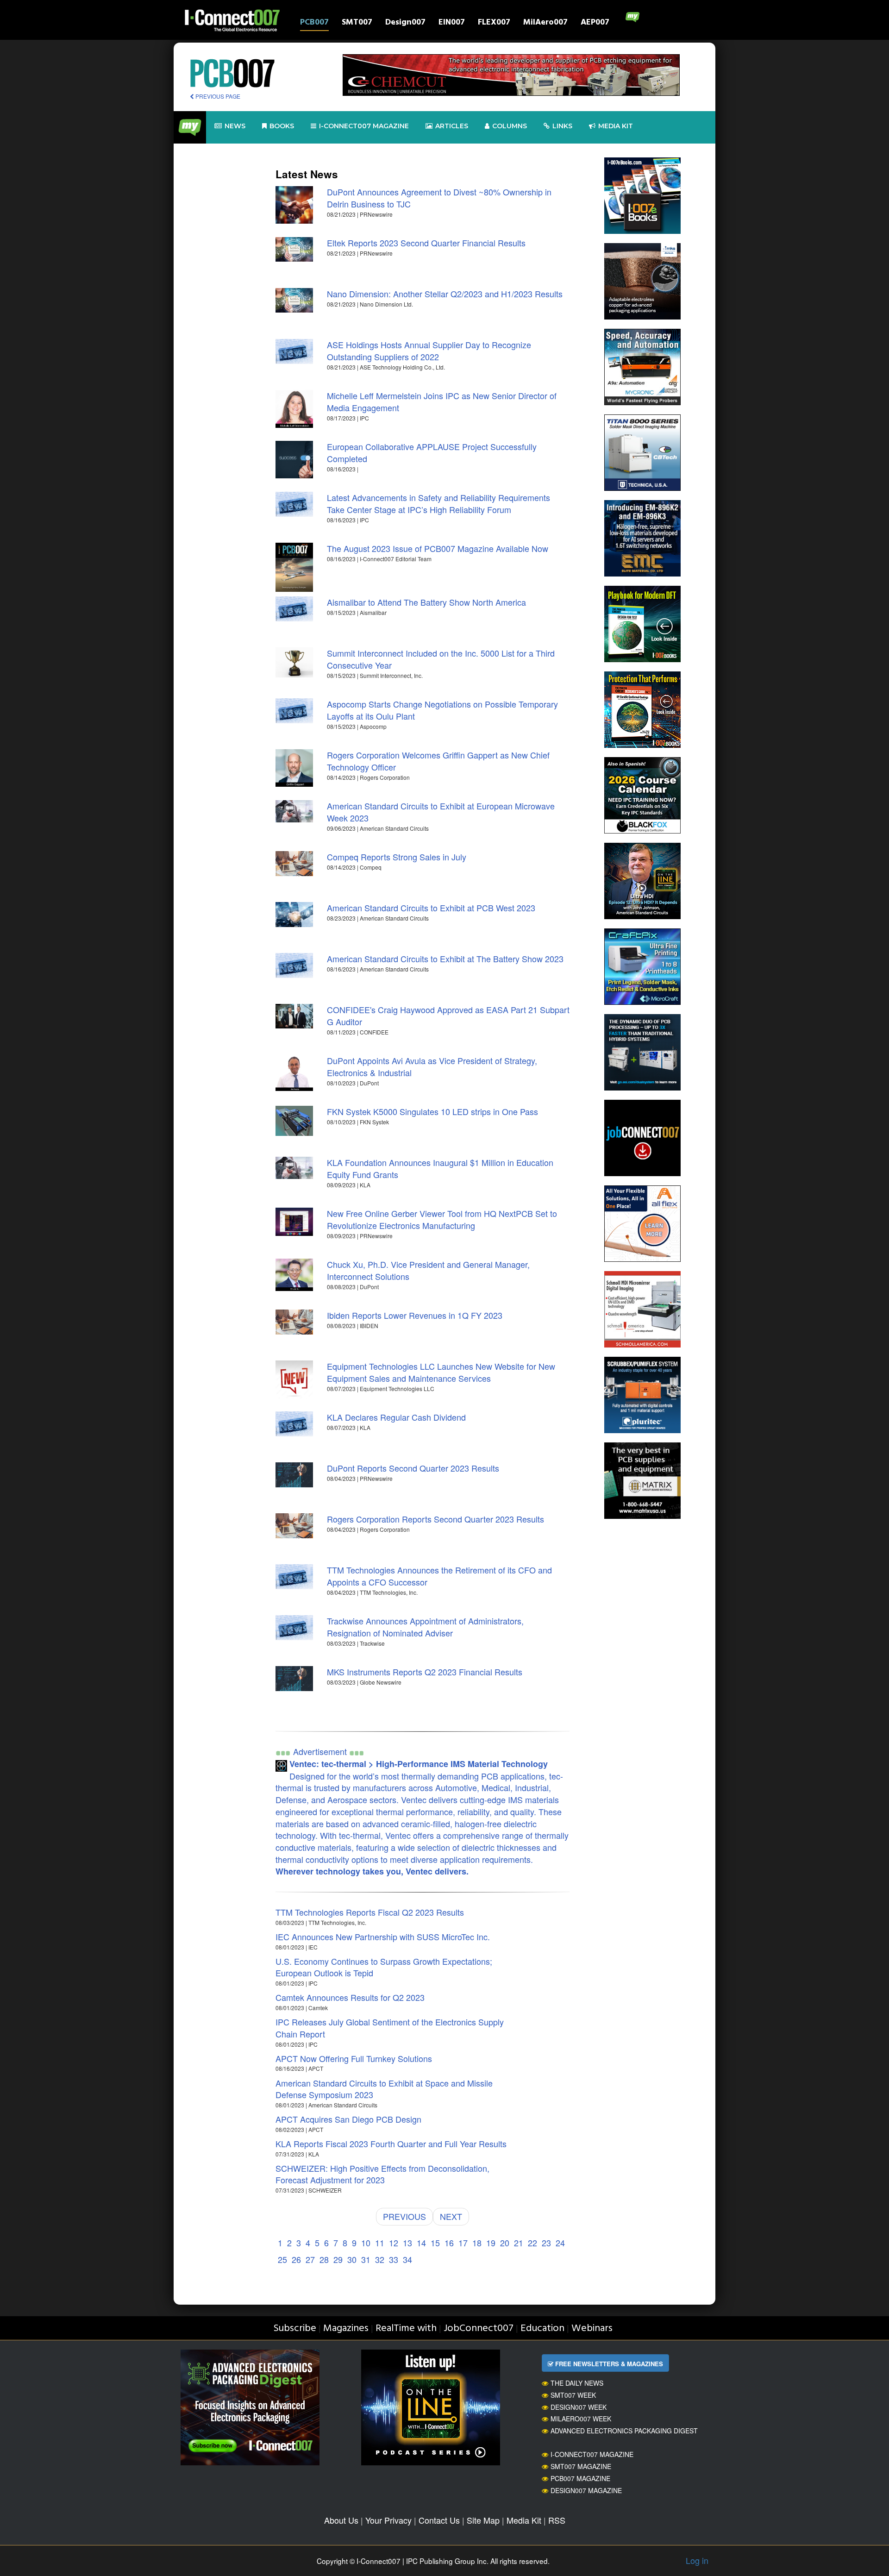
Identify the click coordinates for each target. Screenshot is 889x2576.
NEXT (451, 2216)
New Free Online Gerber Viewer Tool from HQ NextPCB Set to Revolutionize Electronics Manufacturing (442, 1219)
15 (435, 2243)
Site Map (483, 2520)
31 (366, 2259)
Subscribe (295, 2328)
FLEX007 (494, 23)
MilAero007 (545, 23)
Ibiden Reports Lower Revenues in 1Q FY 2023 (415, 1315)
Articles (452, 126)
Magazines (346, 2328)
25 (282, 2259)
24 (560, 2243)
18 (477, 2243)
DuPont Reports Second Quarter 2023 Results (413, 1468)
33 (394, 2259)
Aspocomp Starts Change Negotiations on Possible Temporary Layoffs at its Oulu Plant (442, 710)
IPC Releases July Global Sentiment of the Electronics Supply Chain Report (390, 2028)
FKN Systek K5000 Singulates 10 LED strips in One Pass (432, 1111)
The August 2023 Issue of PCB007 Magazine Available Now (438, 548)
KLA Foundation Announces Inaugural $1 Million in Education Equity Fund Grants (440, 1168)
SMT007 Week (573, 2395)
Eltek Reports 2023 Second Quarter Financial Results (426, 243)
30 (352, 2259)
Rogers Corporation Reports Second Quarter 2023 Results (435, 1519)
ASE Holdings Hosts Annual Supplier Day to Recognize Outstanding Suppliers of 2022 (429, 351)
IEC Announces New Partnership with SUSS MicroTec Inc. (383, 1937)
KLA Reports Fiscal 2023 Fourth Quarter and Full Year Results (391, 2144)
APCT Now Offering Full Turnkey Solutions (354, 2058)
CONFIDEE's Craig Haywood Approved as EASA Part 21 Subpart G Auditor (448, 1015)
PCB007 (314, 23)
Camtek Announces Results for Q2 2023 (350, 1997)
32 (380, 2259)
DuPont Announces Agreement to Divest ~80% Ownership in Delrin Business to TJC (439, 198)
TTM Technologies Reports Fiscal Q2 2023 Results (370, 1912)
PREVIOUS (404, 2216)
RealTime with (406, 2328)
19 (491, 2243)
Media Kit (524, 2520)
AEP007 (595, 23)
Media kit (616, 126)
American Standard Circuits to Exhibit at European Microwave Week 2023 (441, 812)
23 (546, 2243)
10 (366, 2243)
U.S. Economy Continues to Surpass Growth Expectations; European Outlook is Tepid (384, 1967)
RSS (557, 2520)
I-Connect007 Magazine (364, 126)
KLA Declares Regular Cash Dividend (396, 1417)
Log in (697, 2560)
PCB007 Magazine (580, 2478)
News (235, 126)
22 (532, 2243)
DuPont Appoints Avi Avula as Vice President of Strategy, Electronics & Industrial (432, 1066)
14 (421, 2243)
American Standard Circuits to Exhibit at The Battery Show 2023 (445, 959)
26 (296, 2259)
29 (338, 2259)
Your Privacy (388, 2520)
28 (324, 2259)
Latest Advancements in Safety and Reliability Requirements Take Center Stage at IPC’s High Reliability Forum (438, 503)
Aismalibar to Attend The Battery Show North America (426, 602)
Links (562, 126)
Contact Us (439, 2520)
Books (282, 126)
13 (407, 2243)
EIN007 (452, 23)
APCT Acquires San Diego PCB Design (348, 2119)
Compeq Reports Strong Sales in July (397, 857)
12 (394, 2243)
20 (505, 2243)
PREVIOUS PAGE (217, 96)
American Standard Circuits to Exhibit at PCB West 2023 (431, 908)
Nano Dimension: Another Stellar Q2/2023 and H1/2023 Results (445, 294)
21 (519, 2243)
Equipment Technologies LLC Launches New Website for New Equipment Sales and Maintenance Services (441, 1372)
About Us (341, 2520)
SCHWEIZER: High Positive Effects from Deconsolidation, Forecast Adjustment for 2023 (382, 2174)
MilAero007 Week (581, 2419)
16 (449, 2243)
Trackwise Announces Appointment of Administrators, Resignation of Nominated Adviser (425, 1627)
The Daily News (577, 2383)
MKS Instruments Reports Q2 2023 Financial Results (425, 1672)
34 (407, 2259)
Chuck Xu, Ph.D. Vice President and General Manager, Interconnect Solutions (428, 1270)
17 (463, 2243)
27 (310, 2259)
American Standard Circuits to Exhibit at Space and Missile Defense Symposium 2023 (384, 2089)
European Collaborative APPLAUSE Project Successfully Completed (432, 452)
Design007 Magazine (586, 2490)
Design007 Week (579, 2407)
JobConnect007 (479, 2328)
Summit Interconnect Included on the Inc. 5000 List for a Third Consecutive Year (441, 659)
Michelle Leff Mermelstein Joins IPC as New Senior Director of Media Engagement (442, 401)
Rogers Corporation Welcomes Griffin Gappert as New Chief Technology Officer (438, 761)
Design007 (405, 23)
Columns (510, 126)
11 (380, 2243)
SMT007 (357, 23)
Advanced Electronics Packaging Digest (624, 2431)
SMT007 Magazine (581, 2466)
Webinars (592, 2328)
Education (542, 2328)
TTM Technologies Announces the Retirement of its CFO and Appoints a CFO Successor (439, 1576)
